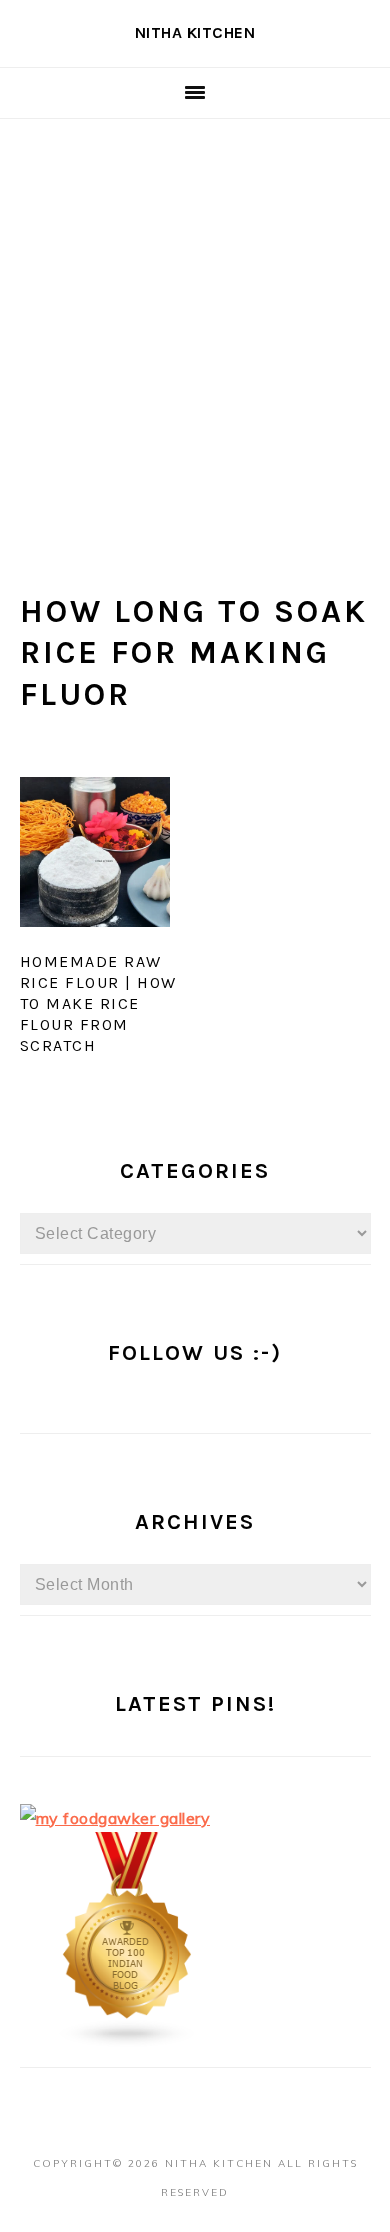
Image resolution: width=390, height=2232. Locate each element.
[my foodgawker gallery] (115, 1818)
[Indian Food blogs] (128, 2042)
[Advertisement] (195, 324)
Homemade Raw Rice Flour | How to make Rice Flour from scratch (98, 1003)
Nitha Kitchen (195, 32)
